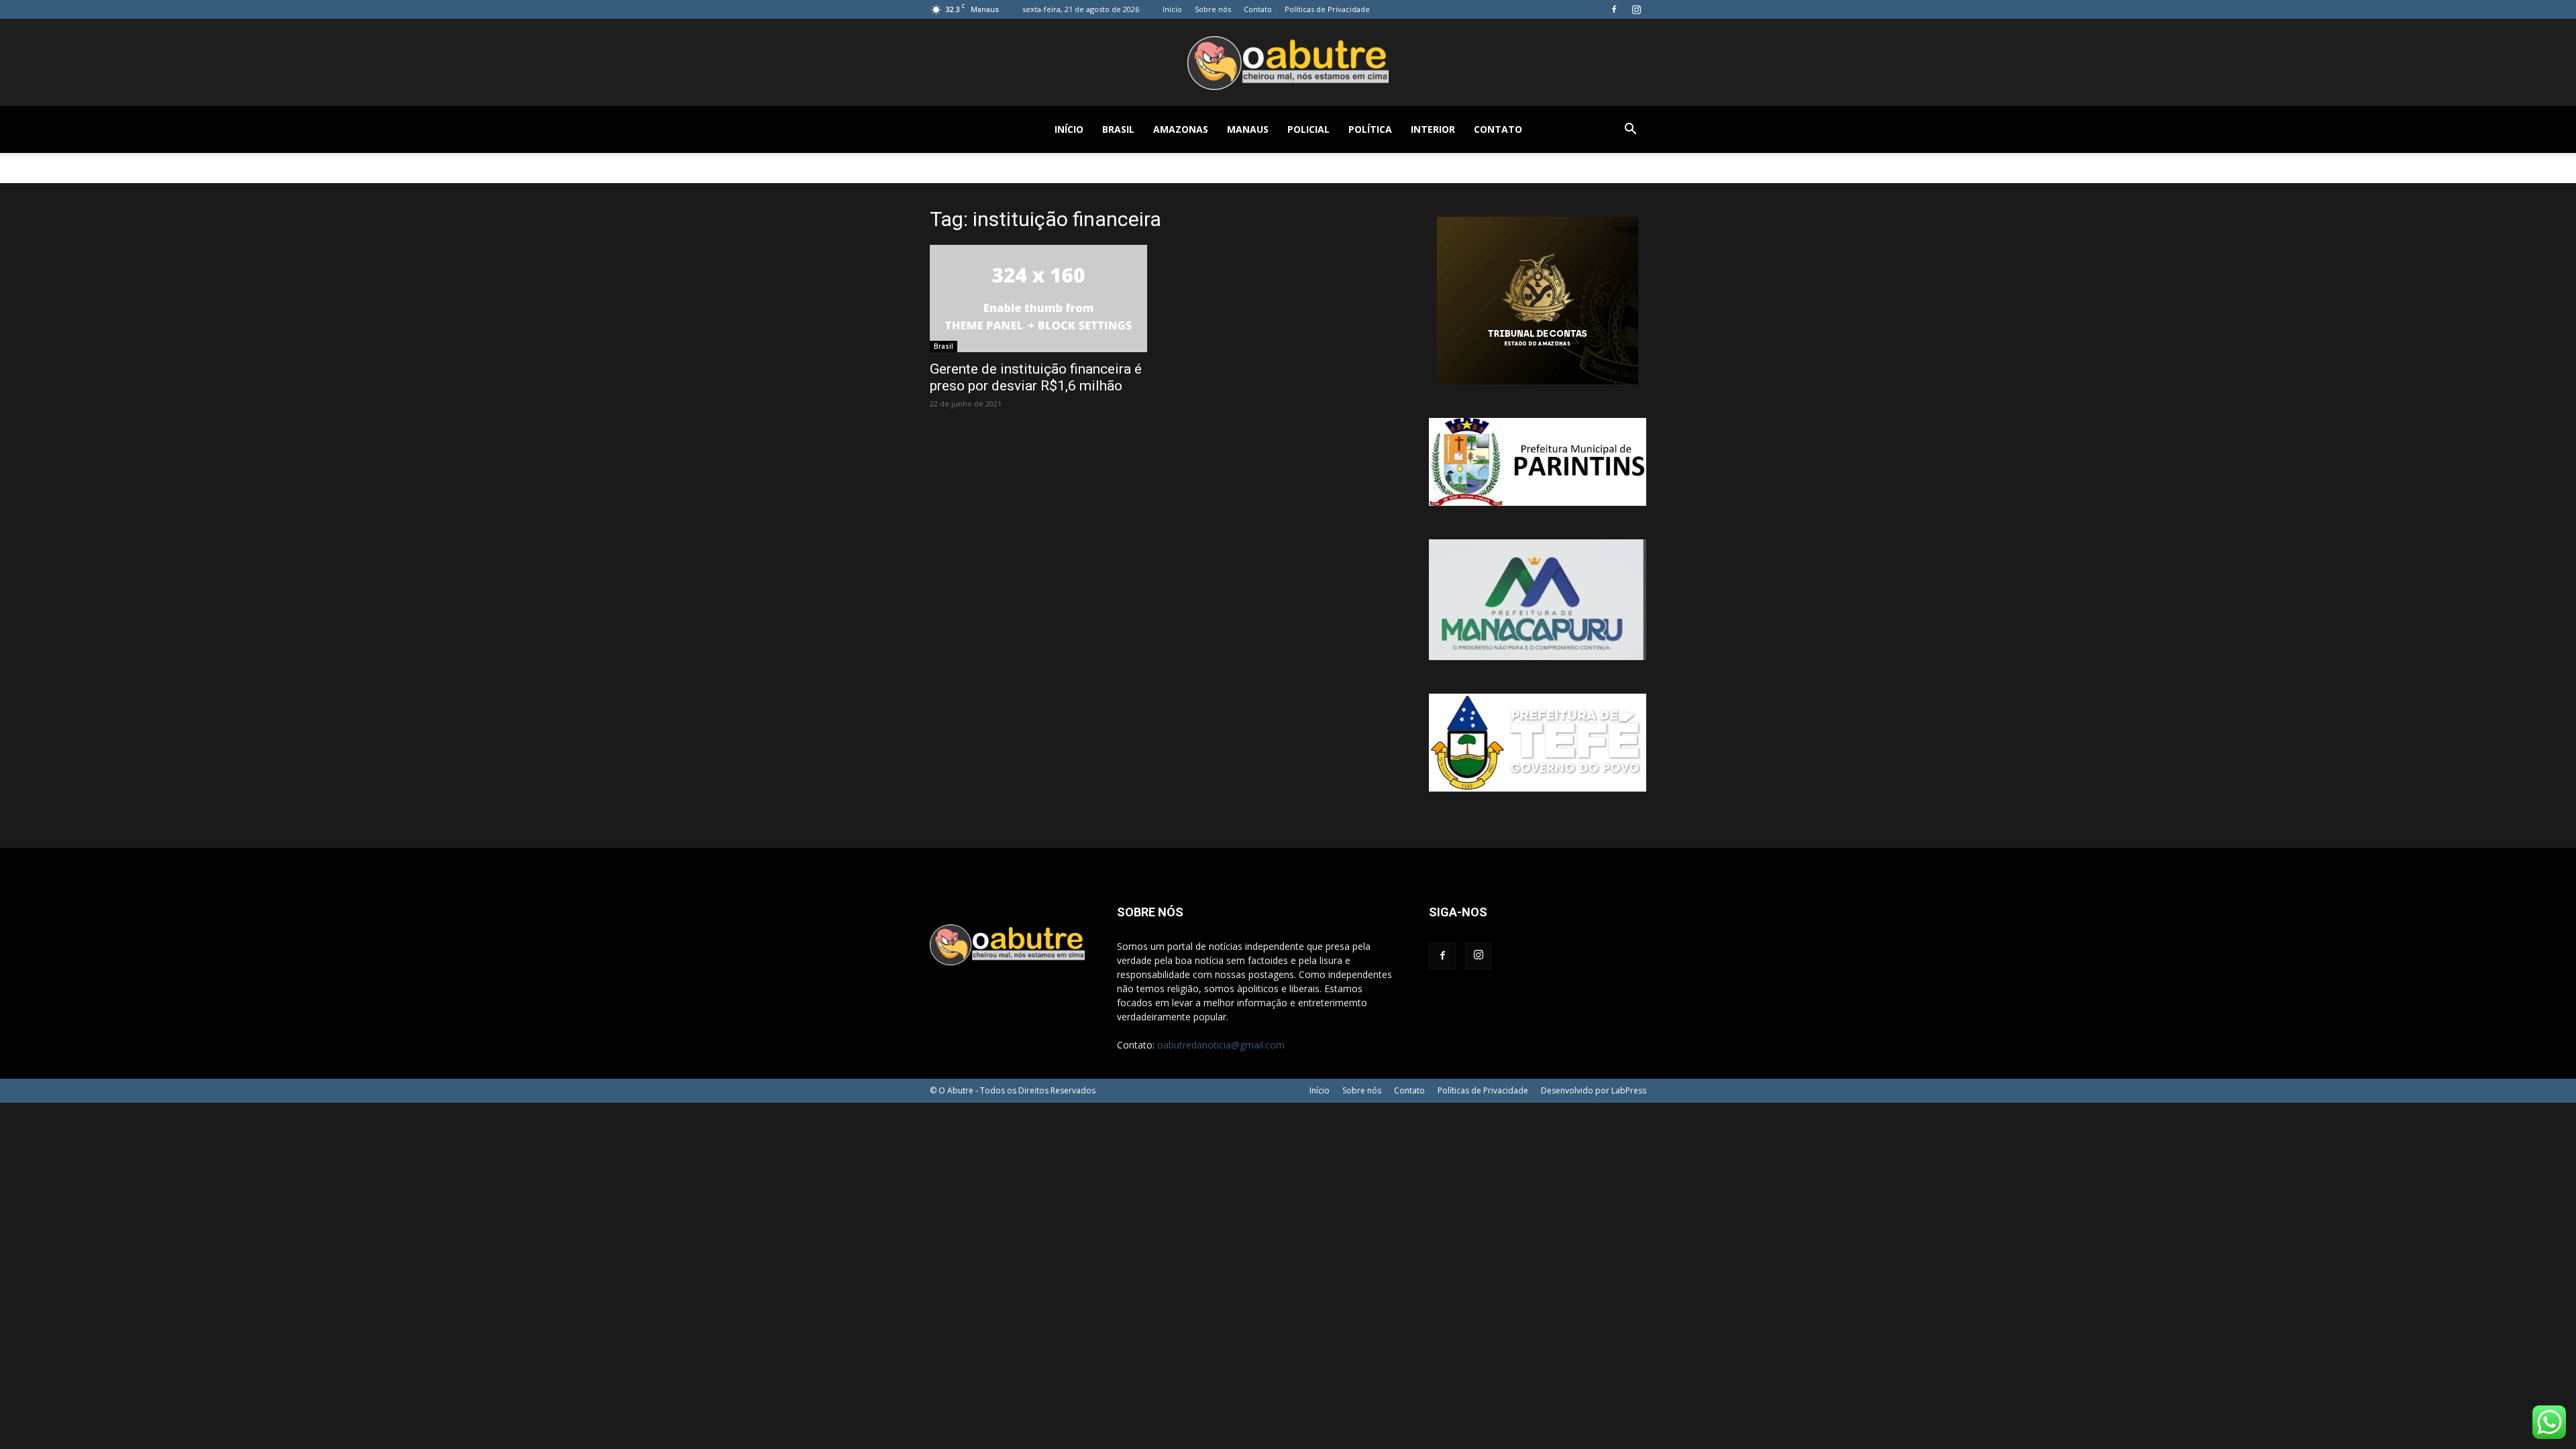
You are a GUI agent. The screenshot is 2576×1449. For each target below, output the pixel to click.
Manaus (1248, 129)
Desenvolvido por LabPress (1594, 1090)
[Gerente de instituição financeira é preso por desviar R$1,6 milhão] (1038, 299)
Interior (1433, 129)
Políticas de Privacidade (1327, 9)
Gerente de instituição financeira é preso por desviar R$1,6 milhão (1036, 377)
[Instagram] (1636, 9)
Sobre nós (1213, 9)
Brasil (1118, 129)
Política (1370, 129)
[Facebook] (1614, 9)
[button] (1630, 130)
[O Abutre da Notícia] (1288, 63)
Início (1172, 9)
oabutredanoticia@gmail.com (1221, 1045)
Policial (1308, 129)
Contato (1258, 9)
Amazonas (1181, 129)
